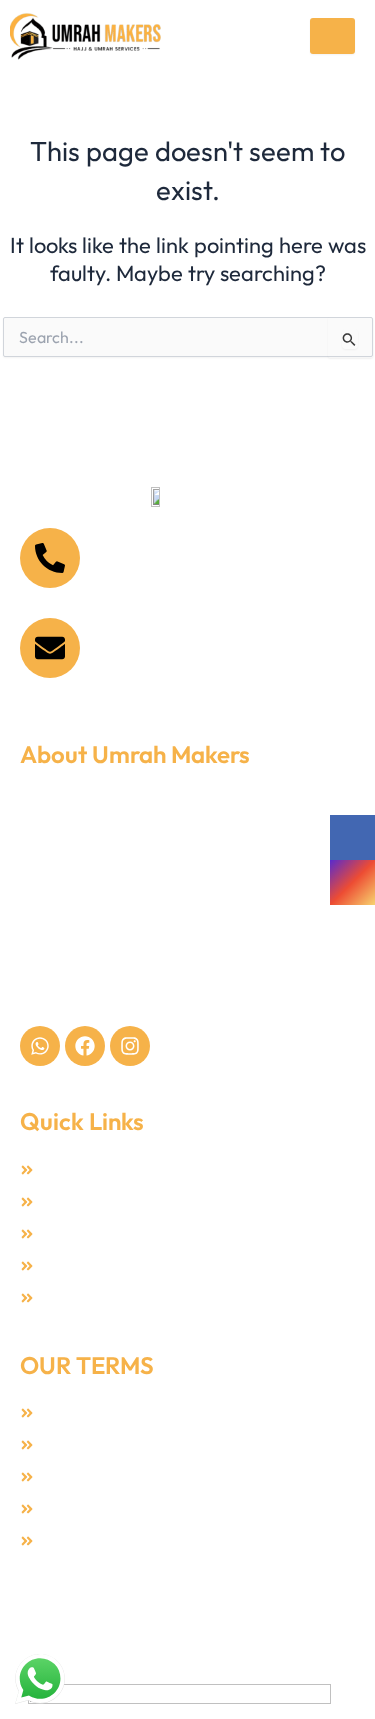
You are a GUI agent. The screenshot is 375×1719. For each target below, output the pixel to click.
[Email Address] (50, 648)
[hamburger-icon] (332, 36)
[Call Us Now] (50, 558)
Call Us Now (145, 542)
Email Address (154, 632)
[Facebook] (352, 837)
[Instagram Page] (352, 882)
